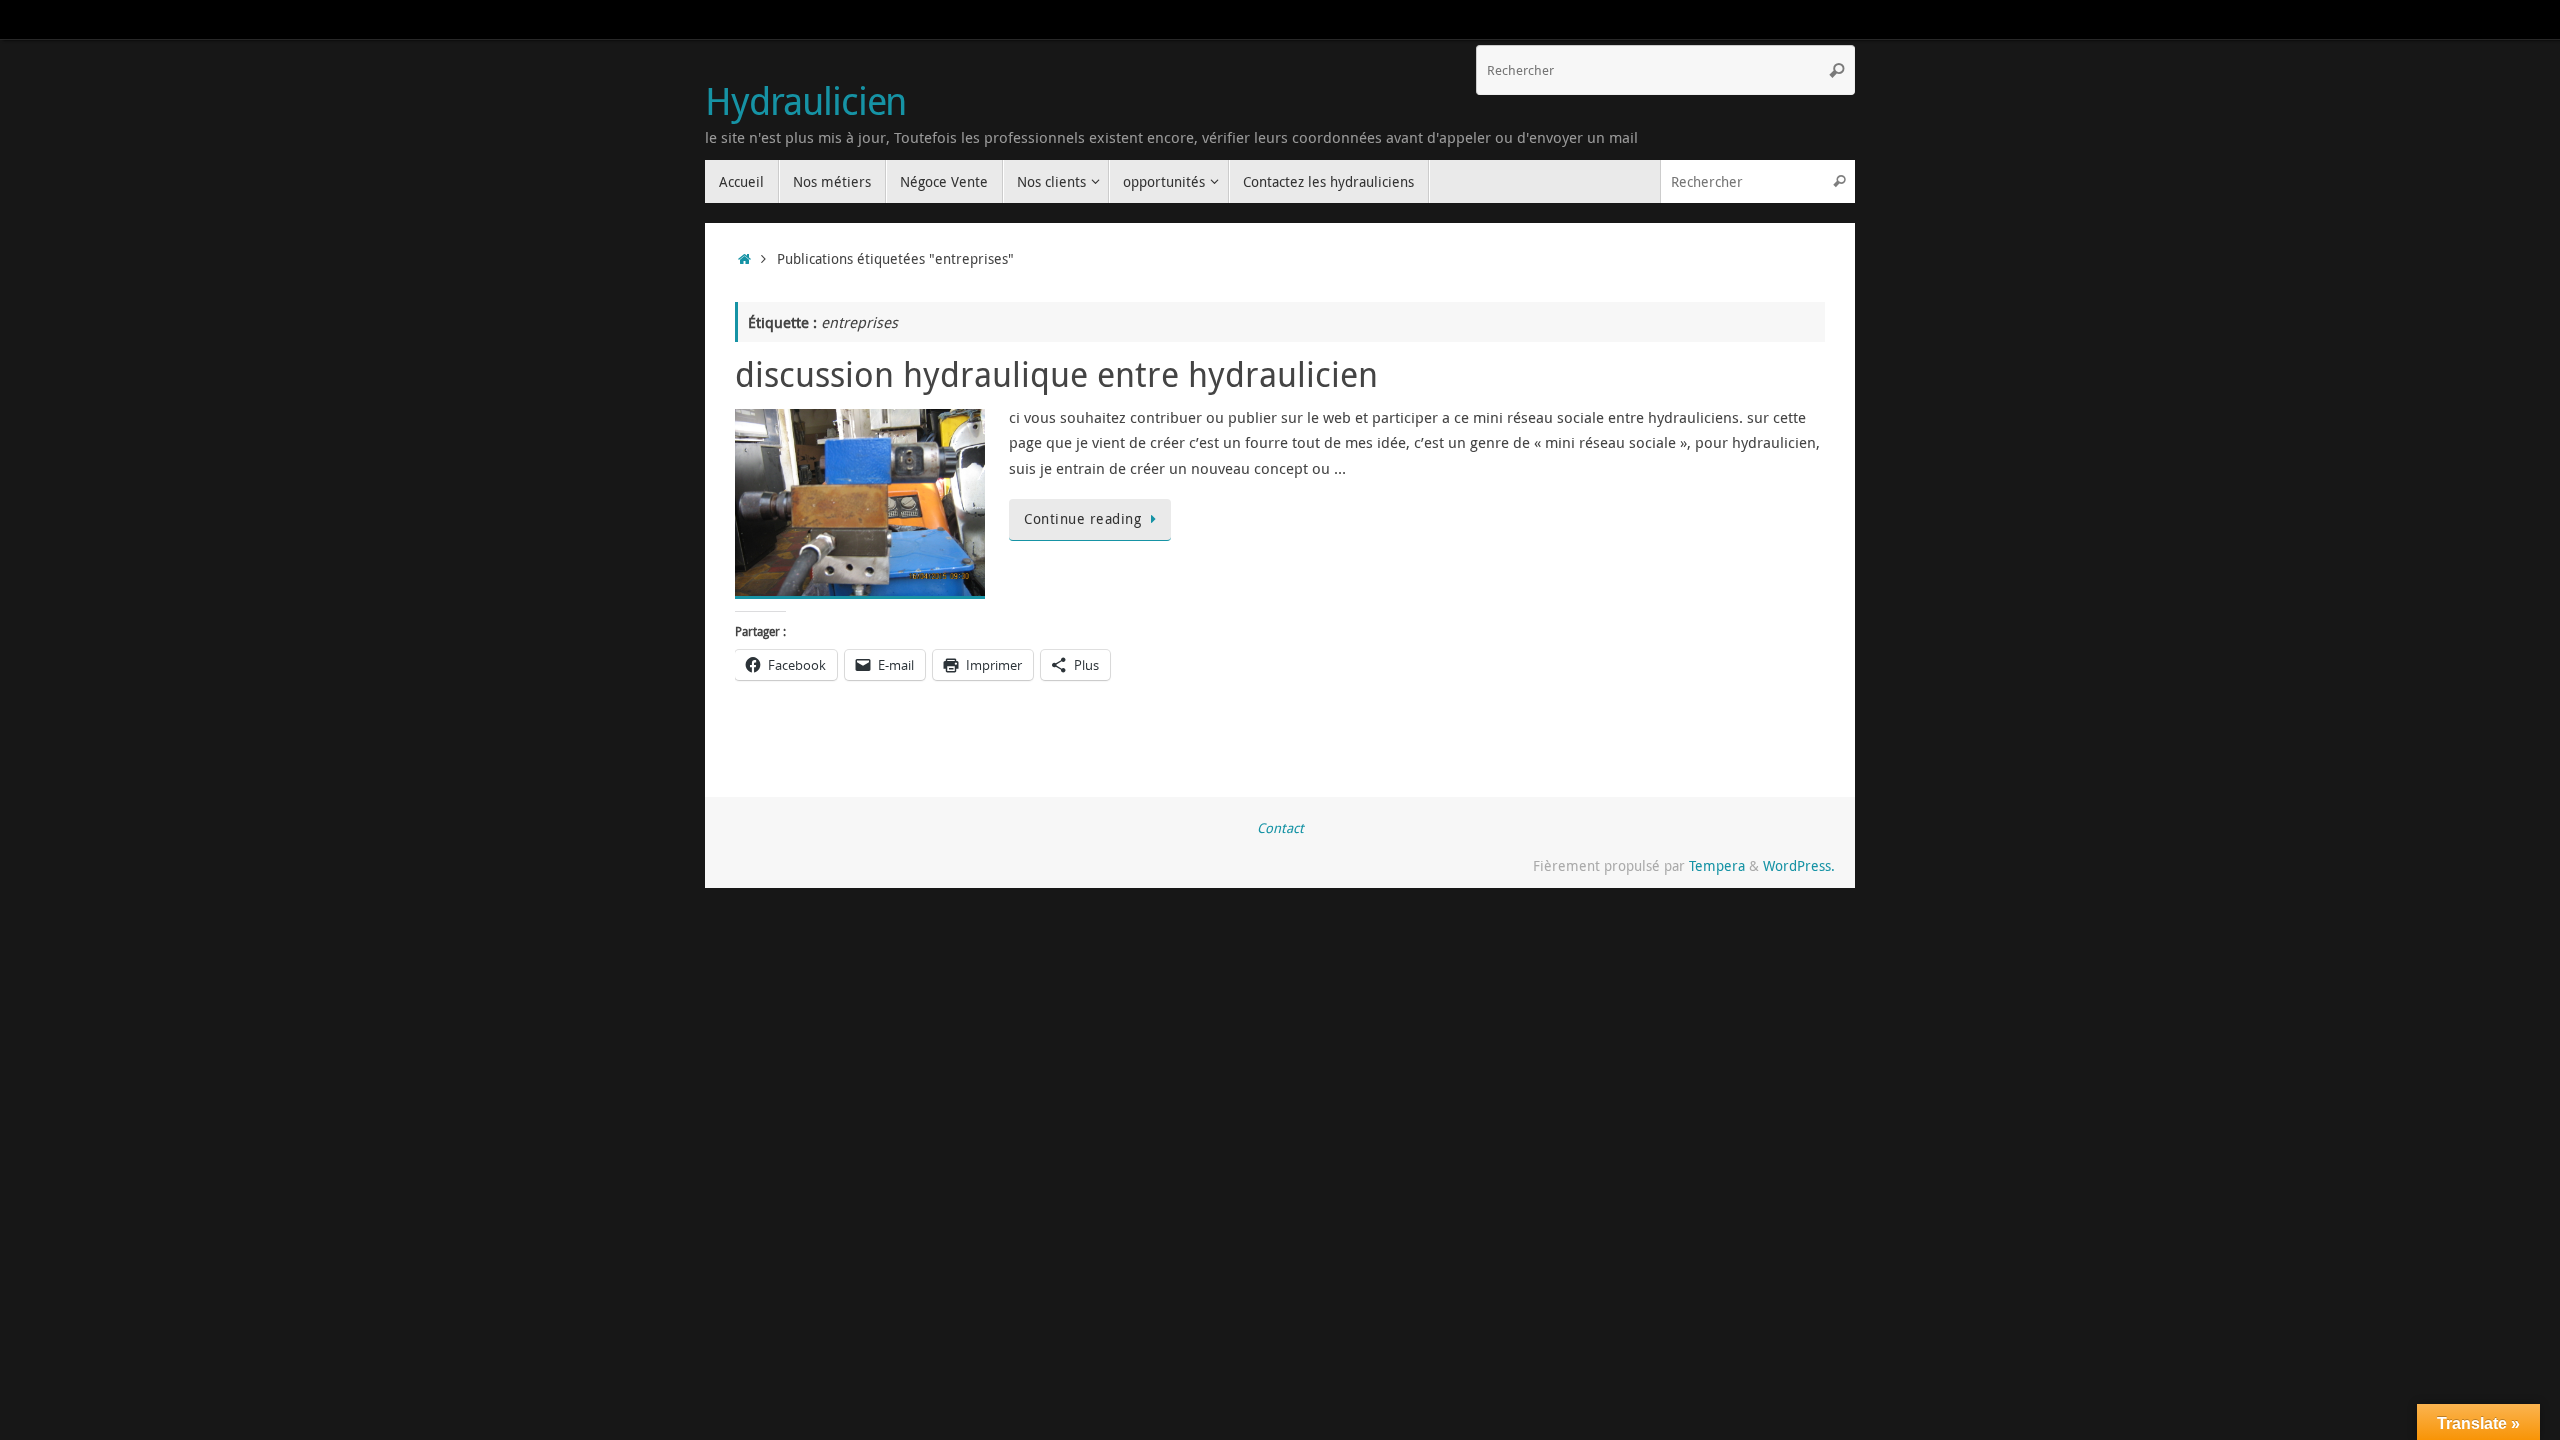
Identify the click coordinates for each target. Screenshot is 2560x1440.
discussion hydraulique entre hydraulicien (1056, 374)
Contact (1280, 828)
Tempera (1717, 866)
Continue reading (1082, 519)
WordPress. (1799, 866)
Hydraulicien (805, 101)
